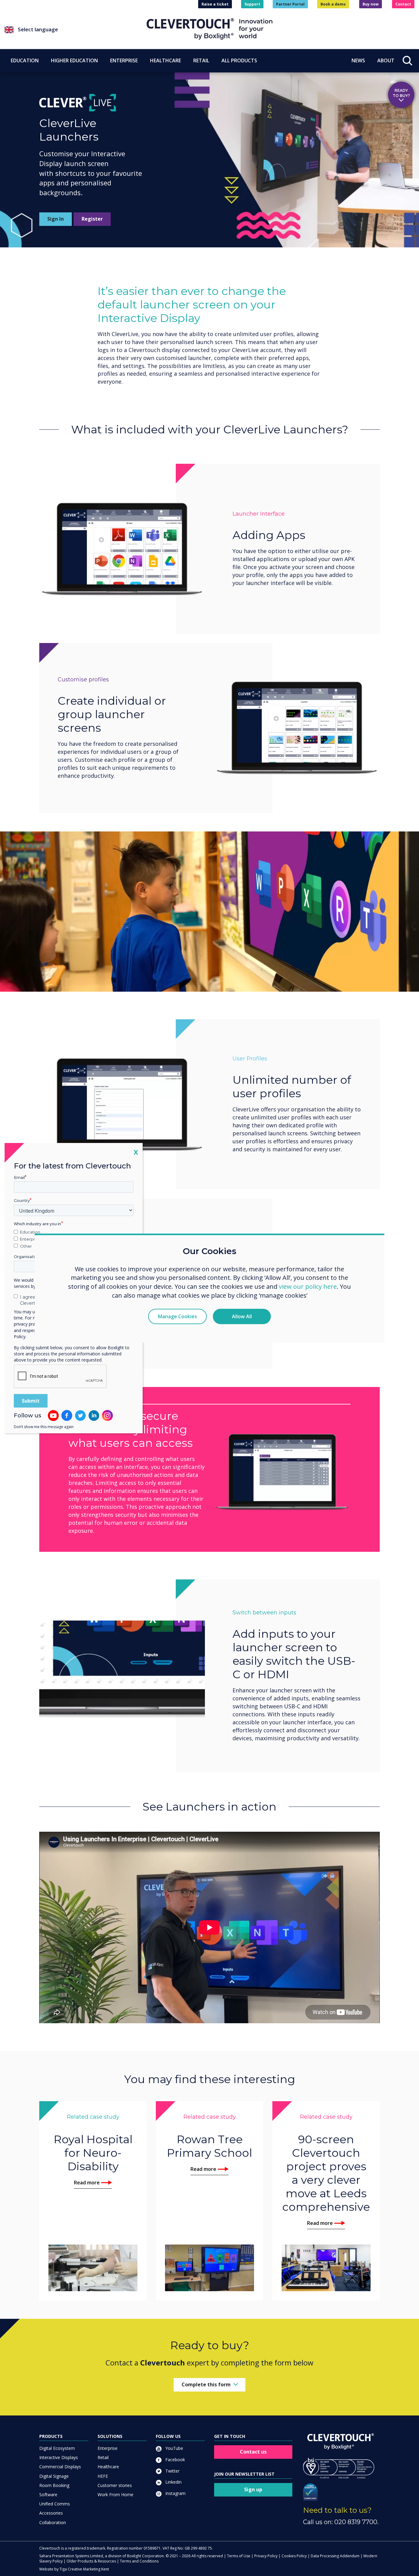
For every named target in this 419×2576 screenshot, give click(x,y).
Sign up (253, 2489)
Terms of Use (239, 2556)
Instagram (175, 2493)
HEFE (103, 2476)
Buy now (371, 4)
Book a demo (333, 4)
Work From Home (115, 2495)
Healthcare (108, 2467)
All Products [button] (239, 60)
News (358, 60)
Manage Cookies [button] (177, 1316)
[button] (76, 30)
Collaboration (53, 2522)
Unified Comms (55, 2504)
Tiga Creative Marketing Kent (84, 2569)
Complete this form (206, 2384)
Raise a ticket (215, 4)
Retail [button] (201, 60)
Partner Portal (290, 4)
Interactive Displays (59, 2457)
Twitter (172, 2471)
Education (30, 1232)
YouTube (174, 2448)
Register (92, 219)
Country (22, 1200)
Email (19, 1177)
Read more (87, 2183)
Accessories (51, 2513)
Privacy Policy (266, 2556)
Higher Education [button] (74, 60)
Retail (103, 2457)
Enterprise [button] (124, 60)
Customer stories (115, 2485)
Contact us (253, 2452)
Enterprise (108, 2448)
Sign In (56, 219)
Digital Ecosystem (57, 2448)
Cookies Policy (294, 2556)
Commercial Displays (60, 2467)
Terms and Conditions (139, 2561)
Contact (403, 4)
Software (48, 2495)
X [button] (136, 1152)
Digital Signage (54, 2476)
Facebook (175, 2460)
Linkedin (173, 2482)
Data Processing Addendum (335, 2556)
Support (252, 4)
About (386, 60)
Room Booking (54, 2485)
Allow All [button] (242, 1316)
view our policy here (308, 1287)
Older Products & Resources (91, 2561)
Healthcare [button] (165, 60)
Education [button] (25, 60)
